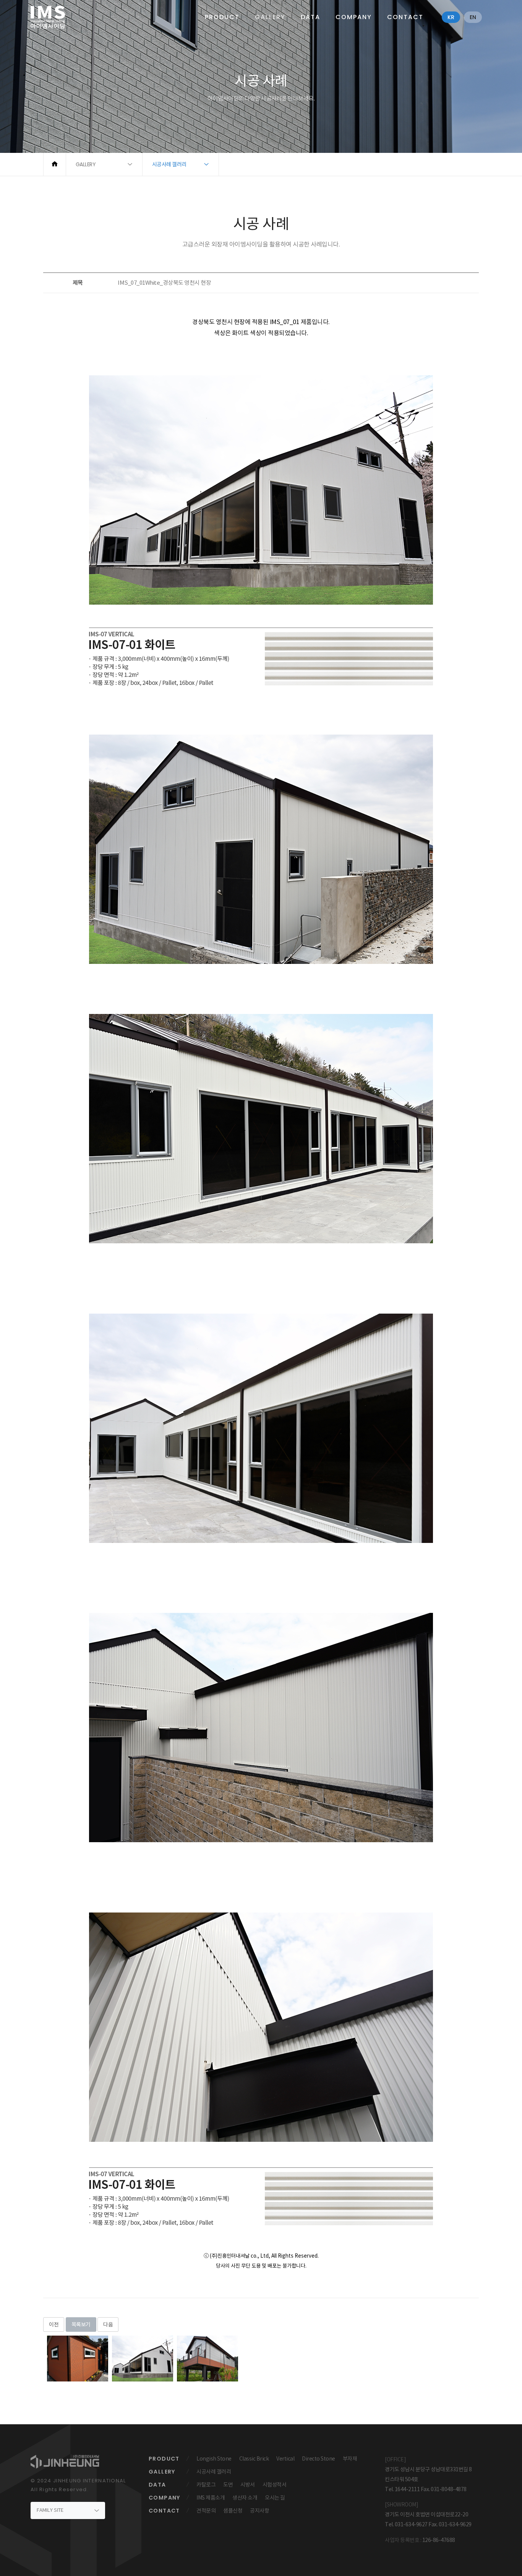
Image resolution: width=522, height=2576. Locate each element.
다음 (108, 2325)
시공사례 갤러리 (214, 2472)
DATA (310, 17)
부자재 (350, 2459)
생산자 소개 (245, 2498)
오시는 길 (275, 2498)
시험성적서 (275, 2485)
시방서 (248, 2485)
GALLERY (270, 17)
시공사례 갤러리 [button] (169, 164)
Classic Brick (254, 2459)
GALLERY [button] (86, 164)
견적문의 (206, 2511)
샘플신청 (233, 2511)
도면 (228, 2485)
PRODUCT (222, 17)
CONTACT (405, 17)
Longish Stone (214, 2459)
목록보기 (81, 2325)
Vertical (285, 2459)
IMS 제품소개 (211, 2498)
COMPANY (354, 17)
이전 (54, 2325)
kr (451, 17)
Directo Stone (319, 2459)
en (473, 17)
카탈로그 (206, 2485)
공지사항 (259, 2511)
